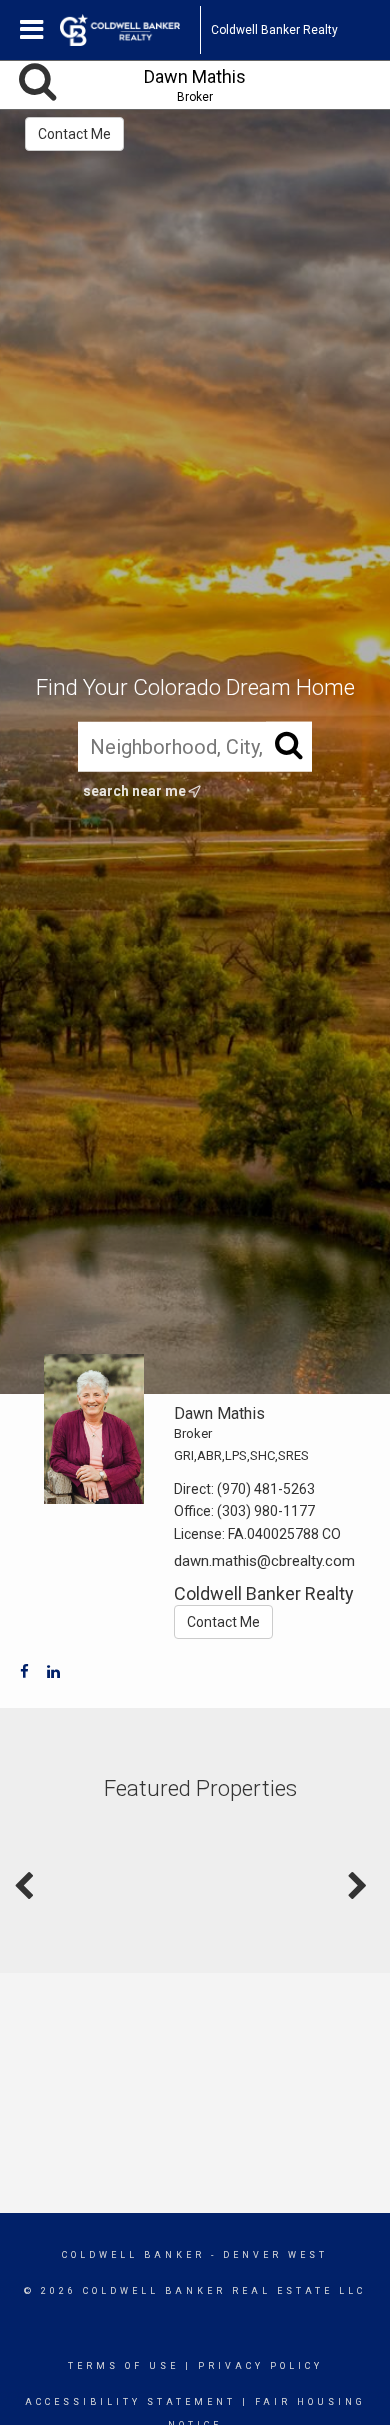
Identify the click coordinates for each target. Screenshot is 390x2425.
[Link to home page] (130, 30)
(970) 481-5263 (266, 1489)
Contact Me (74, 134)
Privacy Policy (260, 2366)
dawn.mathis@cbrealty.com (264, 1561)
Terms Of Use (123, 2366)
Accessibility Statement (130, 2402)
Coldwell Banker (133, 2255)
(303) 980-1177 (266, 1511)
